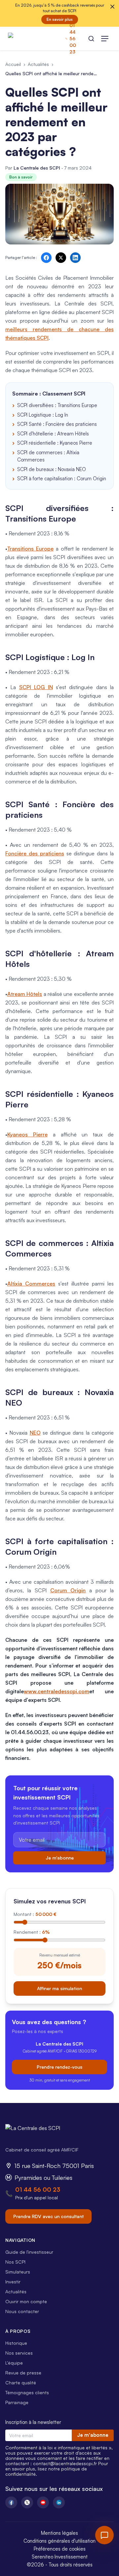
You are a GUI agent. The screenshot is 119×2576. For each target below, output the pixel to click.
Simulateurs (18, 2272)
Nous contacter (22, 2311)
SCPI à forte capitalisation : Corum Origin (62, 478)
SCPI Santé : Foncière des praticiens (57, 424)
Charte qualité (21, 2383)
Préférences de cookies (60, 2549)
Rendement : (32, 1932)
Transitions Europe (30, 549)
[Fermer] (112, 7)
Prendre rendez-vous (59, 2067)
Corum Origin (68, 1590)
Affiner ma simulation (59, 1988)
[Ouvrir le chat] (104, 2535)
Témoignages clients (27, 2392)
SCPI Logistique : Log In (43, 415)
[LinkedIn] (59, 2502)
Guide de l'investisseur (29, 2252)
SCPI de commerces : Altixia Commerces (48, 456)
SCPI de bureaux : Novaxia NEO (52, 469)
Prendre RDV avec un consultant (48, 2216)
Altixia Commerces (31, 1284)
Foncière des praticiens (35, 853)
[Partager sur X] (61, 258)
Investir (13, 2282)
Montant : (35, 1914)
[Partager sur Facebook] (46, 258)
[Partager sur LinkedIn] (75, 258)
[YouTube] (43, 2502)
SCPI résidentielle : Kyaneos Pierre (55, 443)
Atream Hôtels (25, 994)
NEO (35, 1433)
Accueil (13, 64)
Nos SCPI (15, 2262)
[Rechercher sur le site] (91, 39)
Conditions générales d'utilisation (59, 2541)
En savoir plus (60, 19)
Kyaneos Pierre (27, 1134)
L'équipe (14, 2363)
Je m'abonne (60, 1858)
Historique (16, 2343)
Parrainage (17, 2402)
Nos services (19, 2353)
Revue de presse (23, 2373)
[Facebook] (11, 2502)
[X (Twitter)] (27, 2502)
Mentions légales (59, 2533)
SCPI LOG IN (36, 687)
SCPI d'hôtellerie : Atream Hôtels (53, 434)
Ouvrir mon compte (26, 2301)
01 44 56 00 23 (38, 2189)
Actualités (38, 64)
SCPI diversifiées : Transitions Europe (57, 405)
